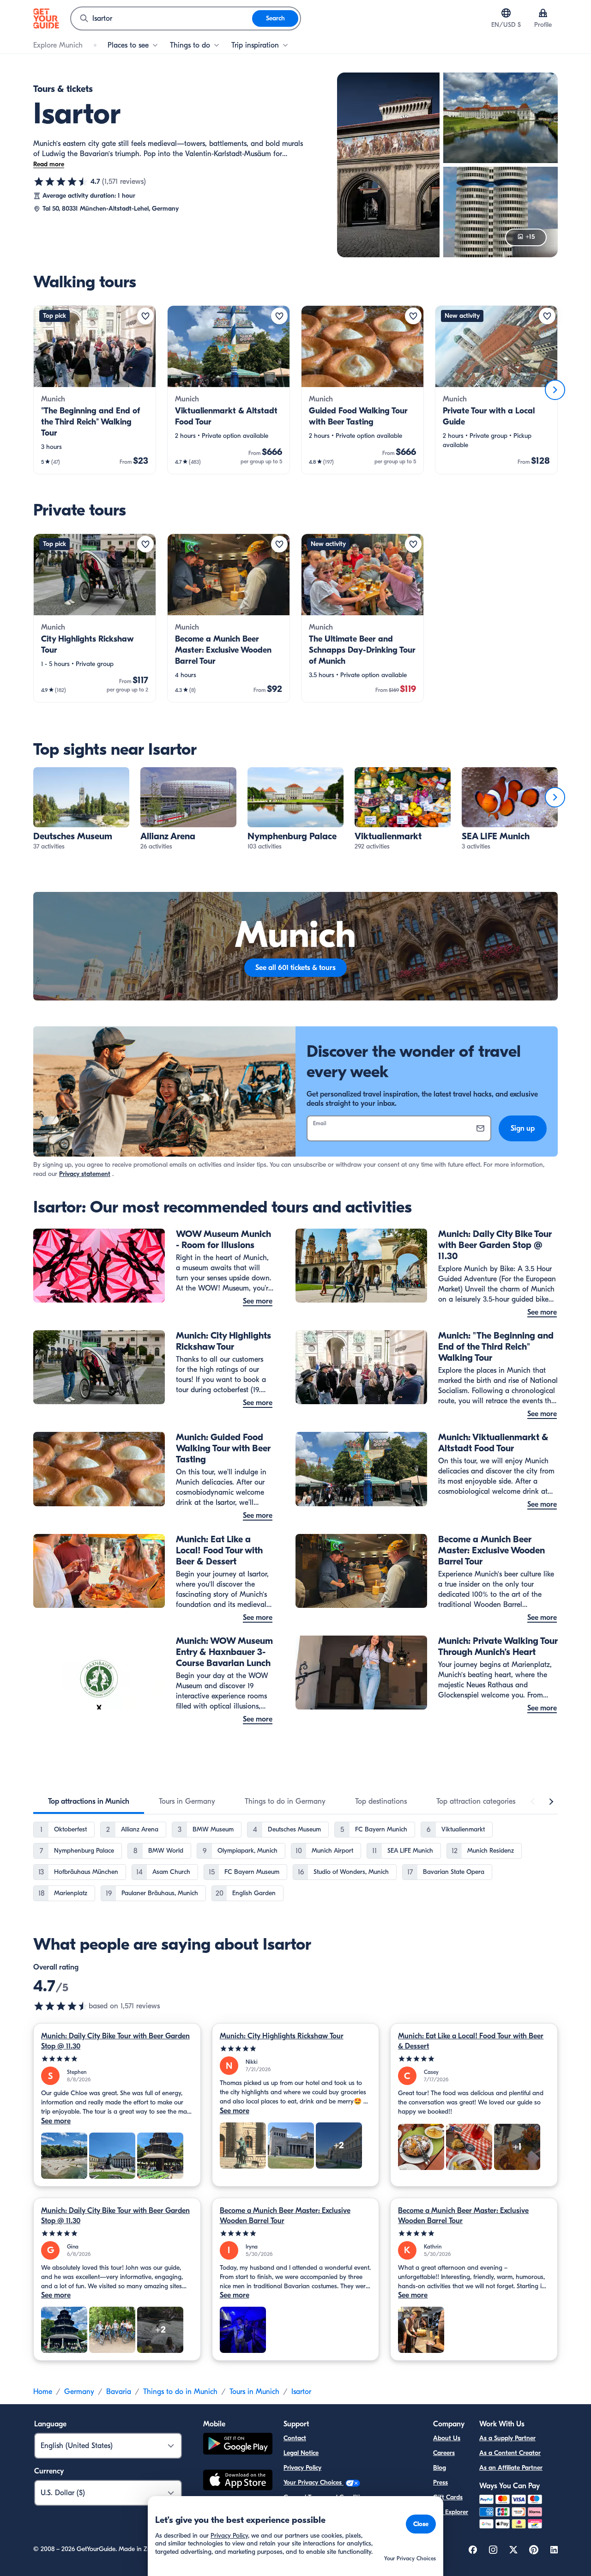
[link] (95, 390)
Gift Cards (448, 2497)
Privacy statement (85, 1174)
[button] (95, 390)
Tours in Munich (254, 2392)
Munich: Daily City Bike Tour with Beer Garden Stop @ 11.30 (115, 2041)
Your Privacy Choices (314, 2482)
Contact (295, 2438)
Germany (79, 2392)
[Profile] (543, 13)
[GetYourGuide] (46, 18)
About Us (447, 2438)
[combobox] (162, 18)
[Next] (555, 390)
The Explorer (451, 2512)
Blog (440, 2468)
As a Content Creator (510, 2453)
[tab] (89, 1801)
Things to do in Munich (180, 2392)
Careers (444, 2453)
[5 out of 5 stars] (117, 2059)
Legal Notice (301, 2453)
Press (440, 2482)
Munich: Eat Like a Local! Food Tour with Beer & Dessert (471, 2041)
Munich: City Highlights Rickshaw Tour (282, 2036)
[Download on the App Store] (238, 2481)
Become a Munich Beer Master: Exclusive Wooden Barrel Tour (285, 2216)
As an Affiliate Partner (511, 2468)
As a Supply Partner (507, 2438)
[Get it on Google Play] (238, 2445)
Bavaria (119, 2392)
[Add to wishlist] (145, 316)
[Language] (506, 13)
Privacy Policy (302, 2468)
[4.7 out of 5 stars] (61, 182)
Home (43, 2392)
